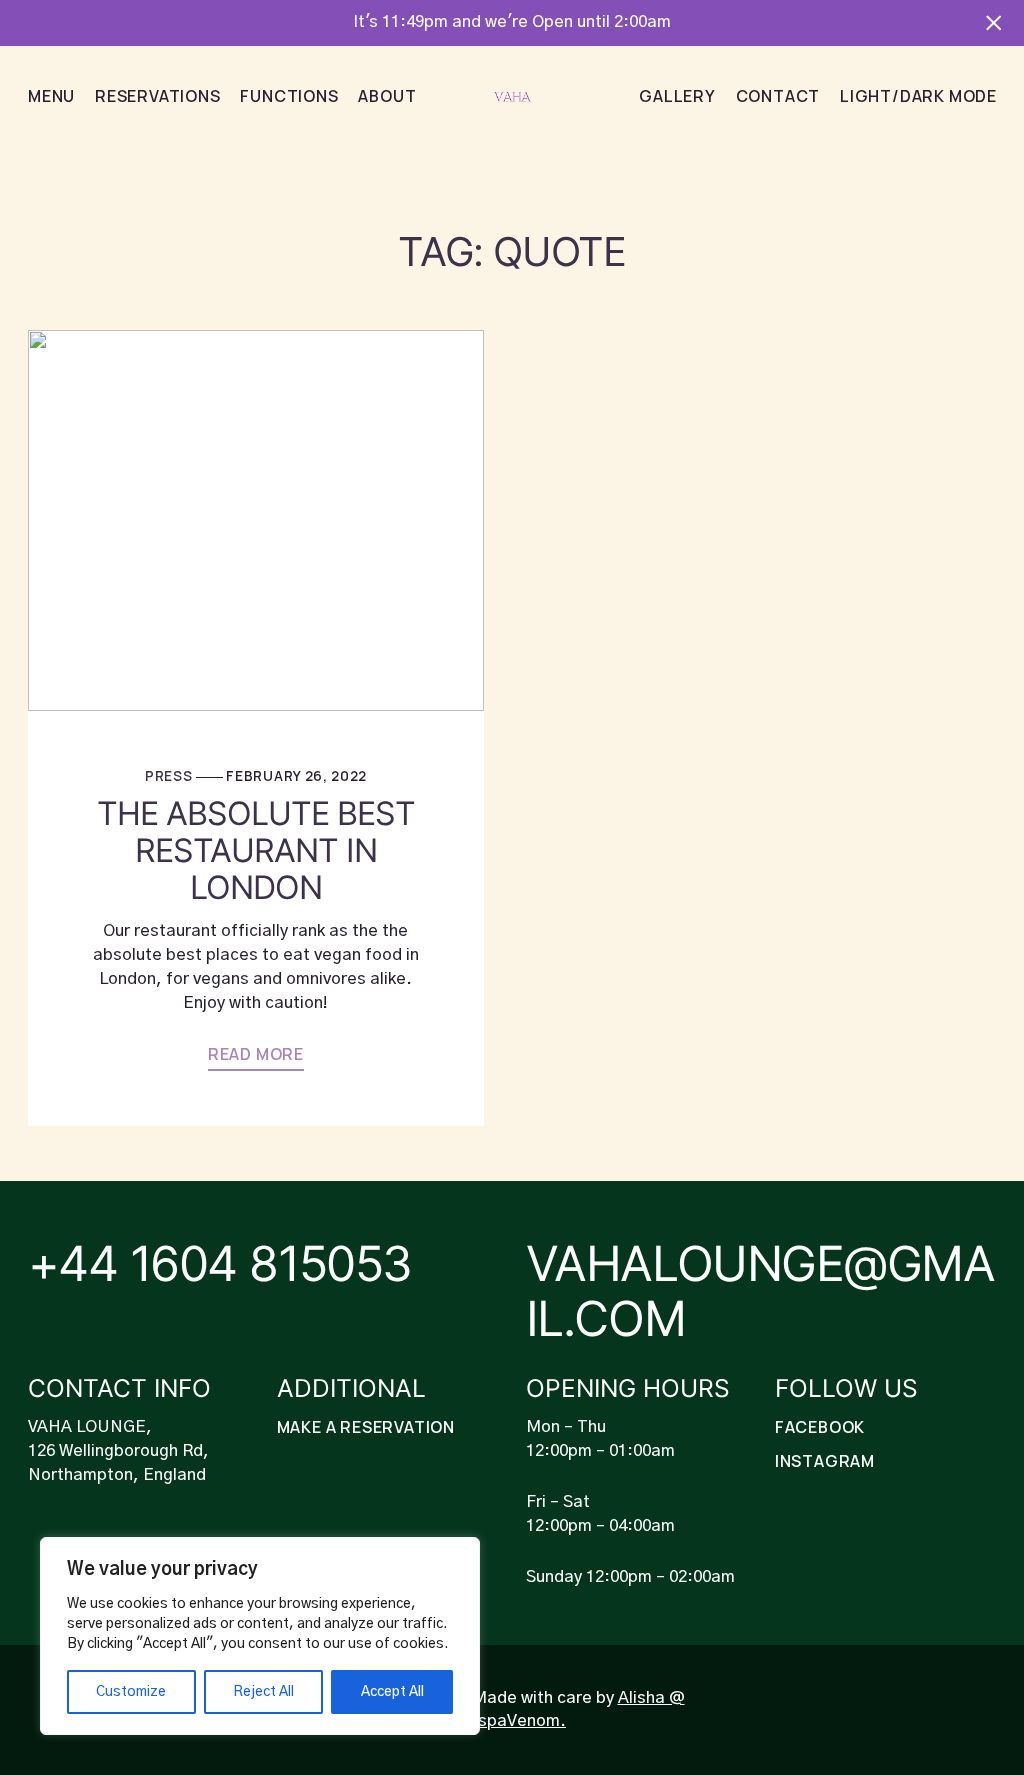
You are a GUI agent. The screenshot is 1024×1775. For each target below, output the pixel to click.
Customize (131, 1692)
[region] (260, 1636)
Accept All (392, 1692)
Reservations (158, 97)
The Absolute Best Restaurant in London (256, 851)
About (387, 97)
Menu (51, 97)
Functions (289, 97)
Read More (256, 1054)
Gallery (677, 97)
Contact (777, 97)
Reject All (263, 1692)
